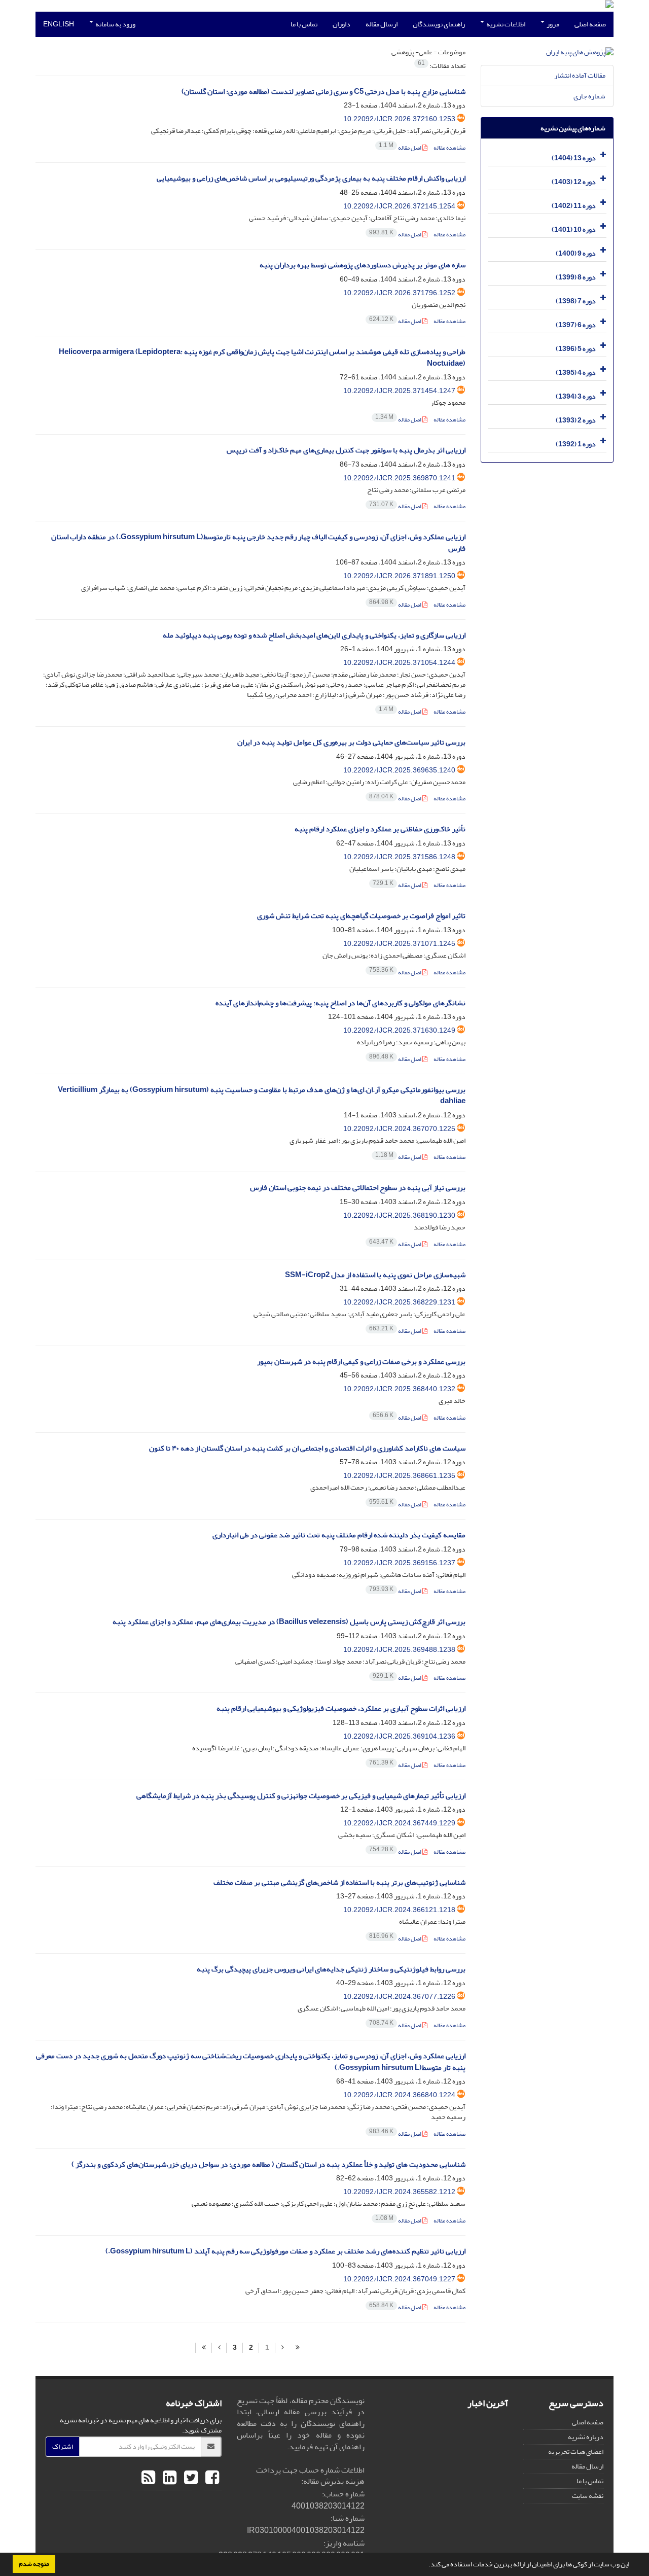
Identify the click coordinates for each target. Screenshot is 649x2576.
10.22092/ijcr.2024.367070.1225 (399, 1129)
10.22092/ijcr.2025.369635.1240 (399, 770)
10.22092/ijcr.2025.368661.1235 (399, 1476)
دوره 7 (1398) (576, 301)
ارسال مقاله (382, 24)
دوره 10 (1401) (574, 230)
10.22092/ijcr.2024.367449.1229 (399, 1823)
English (59, 24)
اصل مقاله (401, 148)
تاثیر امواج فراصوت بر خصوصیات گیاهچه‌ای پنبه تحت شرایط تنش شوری (361, 916)
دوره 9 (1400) (576, 253)
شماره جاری (589, 96)
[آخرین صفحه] (204, 2348)
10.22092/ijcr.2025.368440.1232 (399, 1389)
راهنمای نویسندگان (439, 24)
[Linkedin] (168, 2478)
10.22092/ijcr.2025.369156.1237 (399, 1563)
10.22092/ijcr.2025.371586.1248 (399, 857)
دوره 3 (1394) (576, 396)
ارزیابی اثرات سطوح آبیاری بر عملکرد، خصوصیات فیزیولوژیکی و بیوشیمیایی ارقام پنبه (341, 1708)
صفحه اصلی (590, 24)
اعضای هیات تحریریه (576, 2451)
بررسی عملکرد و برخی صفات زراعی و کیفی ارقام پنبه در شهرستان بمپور (361, 1362)
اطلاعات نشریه (505, 24)
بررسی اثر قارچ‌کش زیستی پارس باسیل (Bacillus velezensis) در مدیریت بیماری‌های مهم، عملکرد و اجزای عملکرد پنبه (289, 1622)
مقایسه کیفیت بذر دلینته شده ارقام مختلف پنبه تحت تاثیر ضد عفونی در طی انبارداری (339, 1535)
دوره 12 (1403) (574, 182)
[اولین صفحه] (298, 2348)
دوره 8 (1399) (576, 277)
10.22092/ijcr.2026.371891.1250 (399, 576)
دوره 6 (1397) (576, 325)
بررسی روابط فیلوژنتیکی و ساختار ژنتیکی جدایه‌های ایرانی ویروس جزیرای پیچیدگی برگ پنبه (331, 1969)
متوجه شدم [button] (34, 2564)
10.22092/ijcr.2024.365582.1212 (399, 2192)
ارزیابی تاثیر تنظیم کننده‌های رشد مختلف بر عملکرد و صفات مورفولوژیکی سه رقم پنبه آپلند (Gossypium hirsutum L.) (285, 2251)
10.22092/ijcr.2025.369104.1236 (399, 1736)
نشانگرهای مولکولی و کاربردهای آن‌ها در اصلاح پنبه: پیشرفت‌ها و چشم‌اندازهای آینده (340, 1003)
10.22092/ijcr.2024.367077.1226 (399, 1997)
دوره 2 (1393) (576, 420)
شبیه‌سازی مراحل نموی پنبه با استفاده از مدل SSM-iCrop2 (375, 1275)
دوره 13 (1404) (574, 158)
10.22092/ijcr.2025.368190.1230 (399, 1215)
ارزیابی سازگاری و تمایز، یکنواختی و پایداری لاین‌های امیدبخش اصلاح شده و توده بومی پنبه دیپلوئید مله (314, 635)
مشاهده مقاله (449, 148)
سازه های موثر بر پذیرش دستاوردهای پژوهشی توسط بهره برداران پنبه (363, 265)
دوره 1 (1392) (576, 444)
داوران (341, 24)
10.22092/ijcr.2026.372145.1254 (399, 206)
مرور (552, 24)
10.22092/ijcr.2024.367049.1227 (399, 2279)
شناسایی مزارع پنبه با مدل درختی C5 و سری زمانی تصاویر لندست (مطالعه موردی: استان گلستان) (323, 92)
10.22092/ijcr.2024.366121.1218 (399, 1910)
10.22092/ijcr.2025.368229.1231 (399, 1302)
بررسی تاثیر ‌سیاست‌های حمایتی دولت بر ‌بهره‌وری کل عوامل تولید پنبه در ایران (351, 742)
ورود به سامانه (115, 24)
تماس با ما (304, 24)
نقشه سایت (588, 2496)
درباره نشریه (586, 2437)
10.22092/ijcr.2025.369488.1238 (399, 1650)
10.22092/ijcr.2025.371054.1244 (399, 663)
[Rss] (148, 2478)
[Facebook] (211, 2478)
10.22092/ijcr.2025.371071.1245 (399, 944)
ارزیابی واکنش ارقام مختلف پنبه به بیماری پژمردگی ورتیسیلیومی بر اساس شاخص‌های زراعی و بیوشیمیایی (311, 178)
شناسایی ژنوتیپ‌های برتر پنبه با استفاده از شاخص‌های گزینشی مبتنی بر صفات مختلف (339, 1882)
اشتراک (63, 2446)
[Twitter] (190, 2478)
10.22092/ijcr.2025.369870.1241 (399, 478)
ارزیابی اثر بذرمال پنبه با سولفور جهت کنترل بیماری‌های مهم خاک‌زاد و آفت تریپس (346, 450)
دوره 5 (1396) (576, 349)
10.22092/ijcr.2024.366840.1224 (399, 2095)
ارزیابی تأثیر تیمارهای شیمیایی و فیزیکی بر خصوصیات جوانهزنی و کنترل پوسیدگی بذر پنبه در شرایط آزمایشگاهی (301, 1796)
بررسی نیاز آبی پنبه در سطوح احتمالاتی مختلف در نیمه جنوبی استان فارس (358, 1188)
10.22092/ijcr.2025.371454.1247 (399, 391)
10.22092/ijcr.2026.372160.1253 (399, 119)
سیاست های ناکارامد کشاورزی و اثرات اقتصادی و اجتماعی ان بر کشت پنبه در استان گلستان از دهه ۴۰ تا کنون (307, 1448)
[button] (426, 2565)
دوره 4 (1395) (576, 373)
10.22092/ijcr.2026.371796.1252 (399, 293)
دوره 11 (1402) (574, 206)
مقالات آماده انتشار (580, 75)
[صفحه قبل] (282, 2348)
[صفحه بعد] (219, 2348)
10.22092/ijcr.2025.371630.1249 (399, 1030)
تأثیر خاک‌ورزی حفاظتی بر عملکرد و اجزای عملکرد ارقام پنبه (380, 829)
